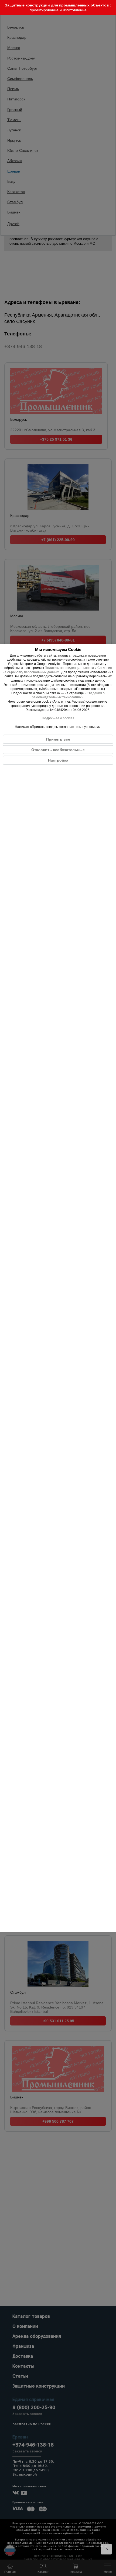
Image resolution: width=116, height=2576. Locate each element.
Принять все (58, 739)
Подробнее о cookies (58, 718)
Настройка (58, 760)
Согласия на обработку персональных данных (57, 670)
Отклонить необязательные (58, 750)
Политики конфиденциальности (69, 668)
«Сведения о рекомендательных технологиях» (68, 695)
